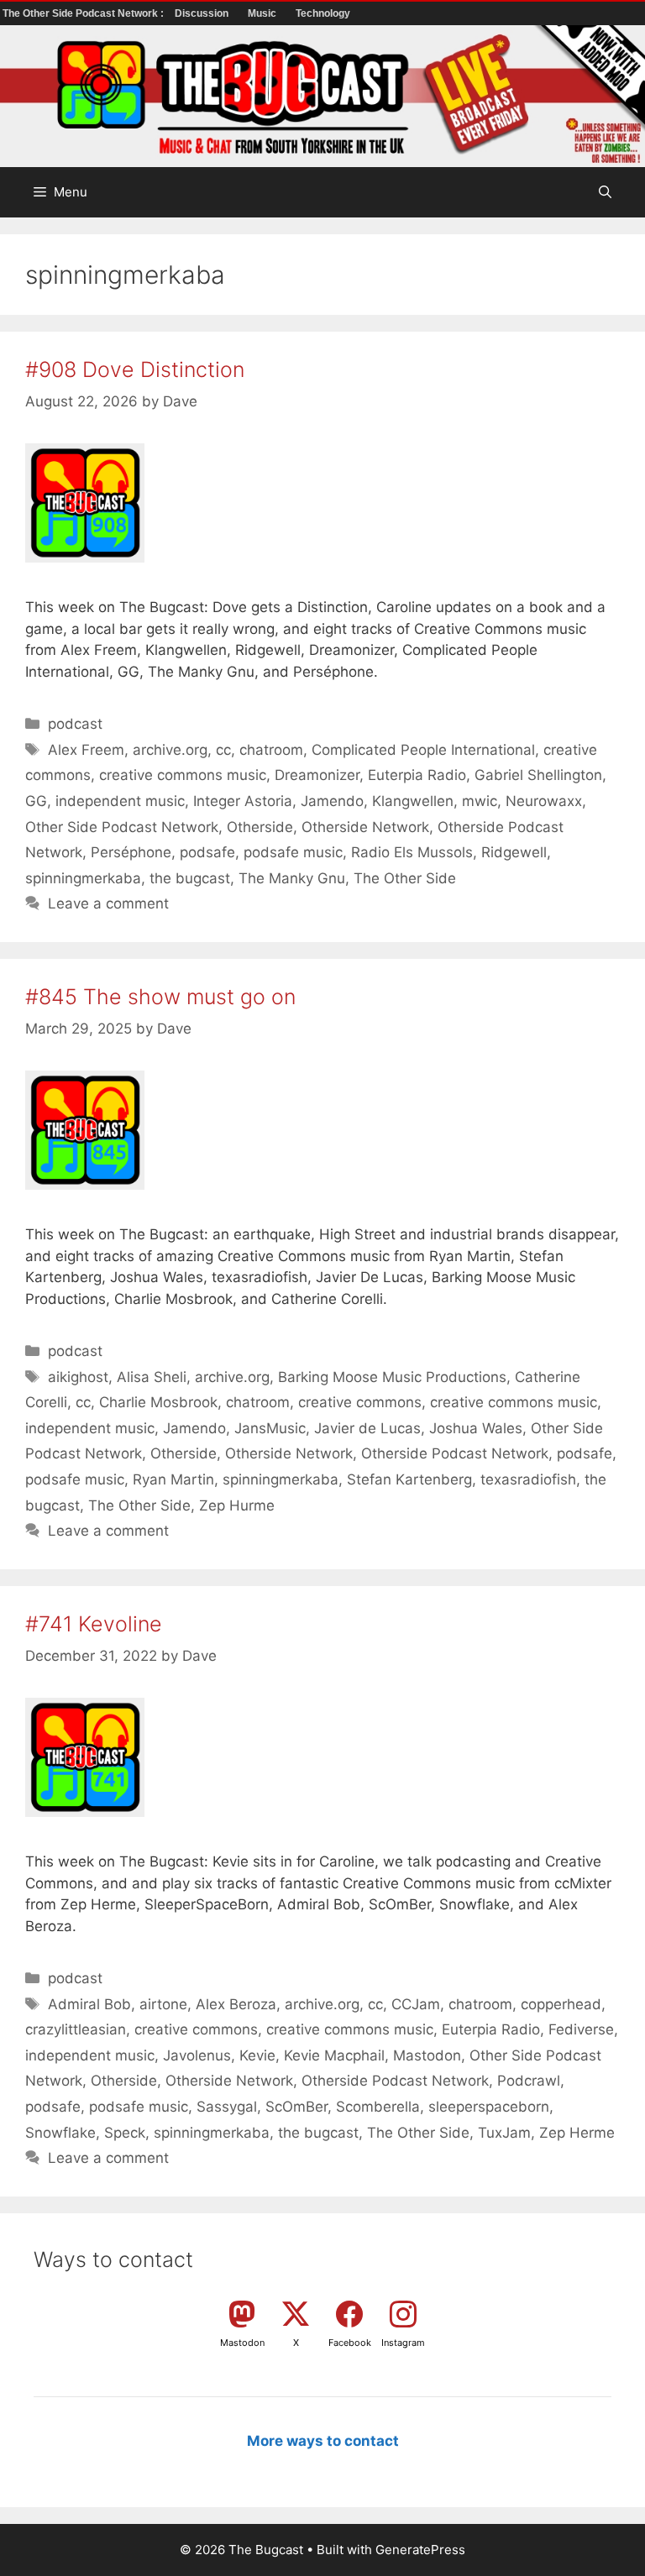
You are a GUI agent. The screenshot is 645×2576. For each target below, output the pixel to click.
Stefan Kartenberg (409, 1479)
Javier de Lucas (367, 1428)
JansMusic (270, 1428)
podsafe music (293, 852)
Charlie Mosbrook (158, 1402)
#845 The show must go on (160, 997)
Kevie (257, 2055)
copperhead (561, 2004)
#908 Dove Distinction (135, 369)
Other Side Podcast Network (122, 827)
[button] (605, 192)
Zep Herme (577, 2133)
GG (36, 801)
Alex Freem (86, 750)
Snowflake (60, 2133)
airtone (163, 2004)
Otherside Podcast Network (455, 1453)
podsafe (207, 852)
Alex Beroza (236, 2004)
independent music (120, 801)
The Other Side (405, 878)
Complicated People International (423, 750)
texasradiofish (528, 1479)
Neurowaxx (544, 801)
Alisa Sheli (152, 1377)
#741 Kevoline (94, 1624)
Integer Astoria (243, 801)
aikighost (78, 1377)
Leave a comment (108, 903)
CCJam (416, 2004)
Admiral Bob (89, 2004)
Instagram (403, 2343)
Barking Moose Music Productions (392, 1377)
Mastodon (427, 2055)
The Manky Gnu (292, 878)
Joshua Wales (476, 1428)
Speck (125, 2133)
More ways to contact (323, 2441)
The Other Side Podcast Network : (84, 13)
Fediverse (581, 2029)
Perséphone (131, 852)
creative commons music (183, 775)
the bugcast (190, 878)
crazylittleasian (76, 2029)
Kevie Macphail (334, 2055)
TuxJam (504, 2133)
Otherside (260, 827)
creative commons (360, 1402)
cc (223, 750)
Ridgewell (514, 852)
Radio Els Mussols (412, 852)
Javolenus (197, 2055)
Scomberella (378, 2107)
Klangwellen (413, 801)
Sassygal (227, 2107)
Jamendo (332, 801)
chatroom (271, 750)
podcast (75, 724)
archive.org (170, 750)
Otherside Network (365, 827)
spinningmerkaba (83, 878)
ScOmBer (296, 2107)
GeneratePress (420, 2550)
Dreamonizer (317, 775)
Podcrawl (529, 2081)
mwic (480, 801)
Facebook (350, 2343)
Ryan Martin (173, 1479)
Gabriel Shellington (538, 775)
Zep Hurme (237, 1505)
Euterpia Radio (417, 775)
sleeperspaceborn (489, 2107)
